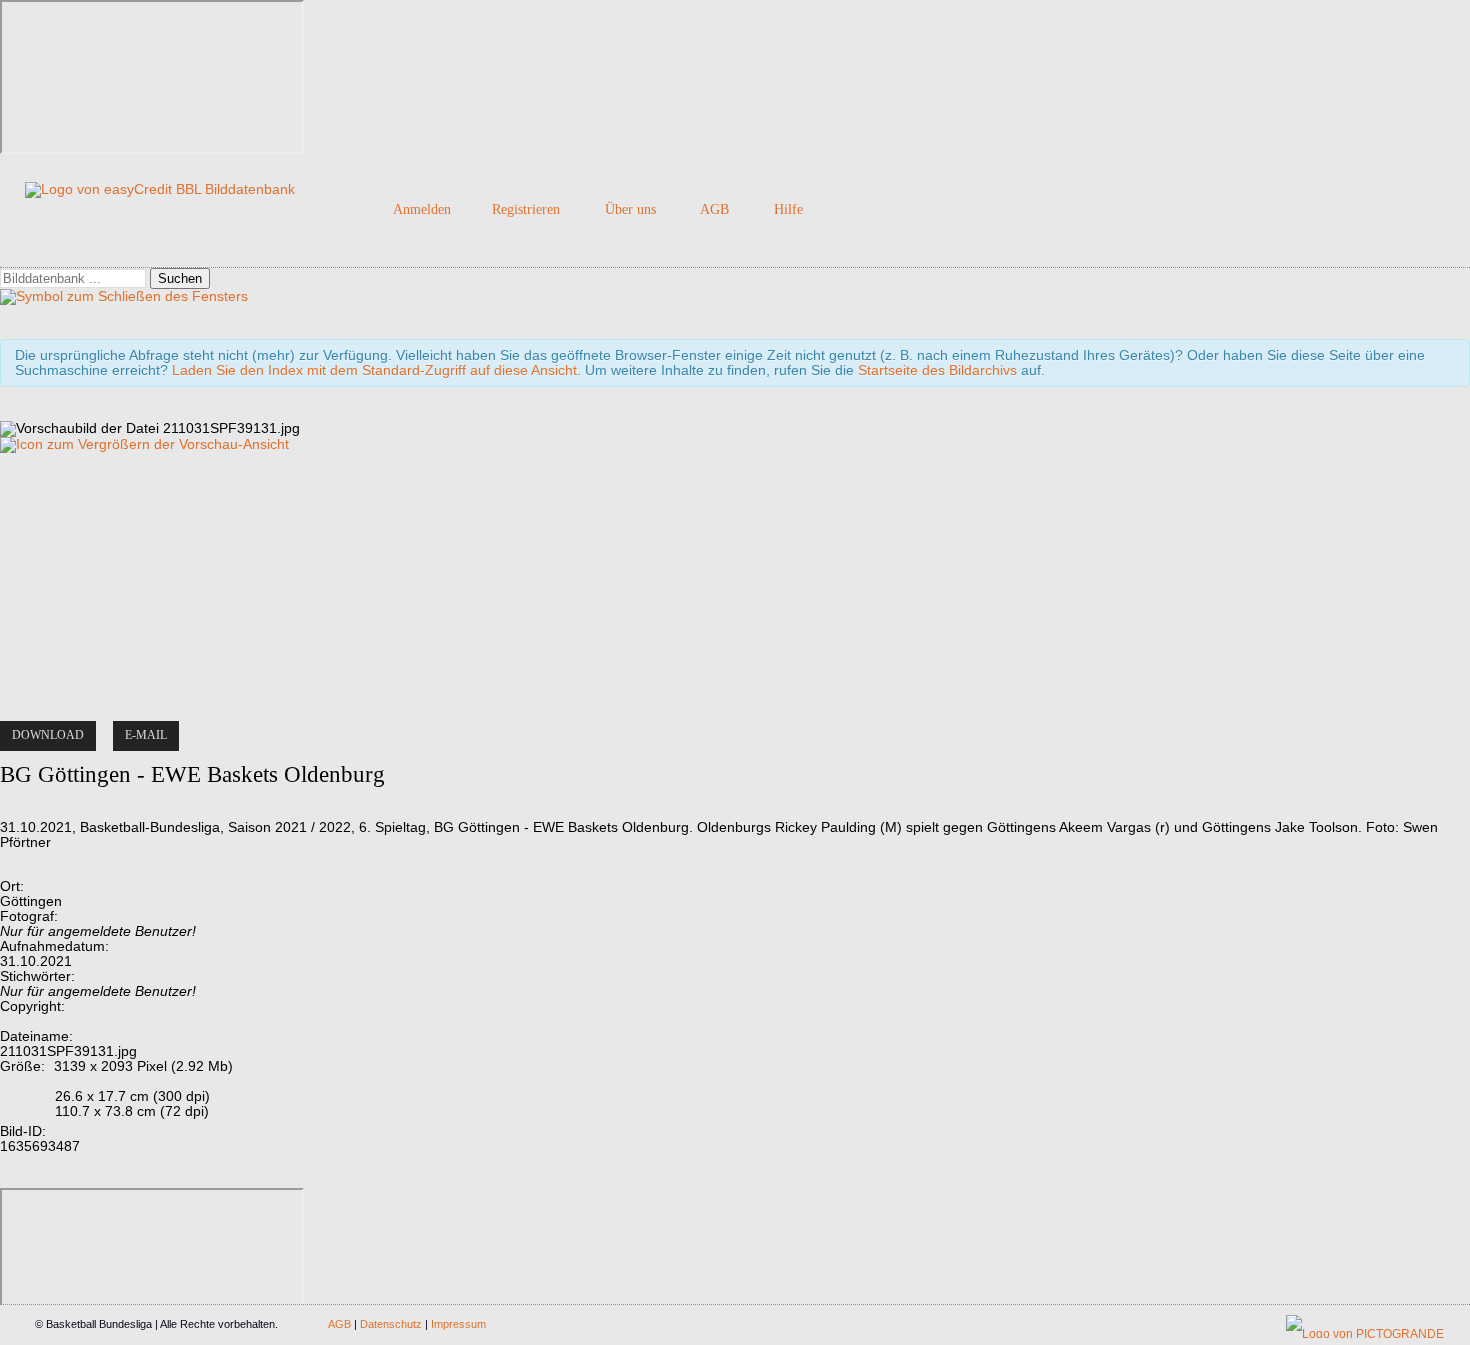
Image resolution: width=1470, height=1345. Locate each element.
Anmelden (422, 209)
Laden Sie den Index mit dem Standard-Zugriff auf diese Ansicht (374, 370)
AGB (714, 209)
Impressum (458, 1324)
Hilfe (788, 209)
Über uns (630, 209)
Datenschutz (391, 1324)
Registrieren (526, 209)
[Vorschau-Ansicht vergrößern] (144, 444)
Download (48, 735)
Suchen (180, 278)
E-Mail (146, 735)
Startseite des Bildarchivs (937, 370)
